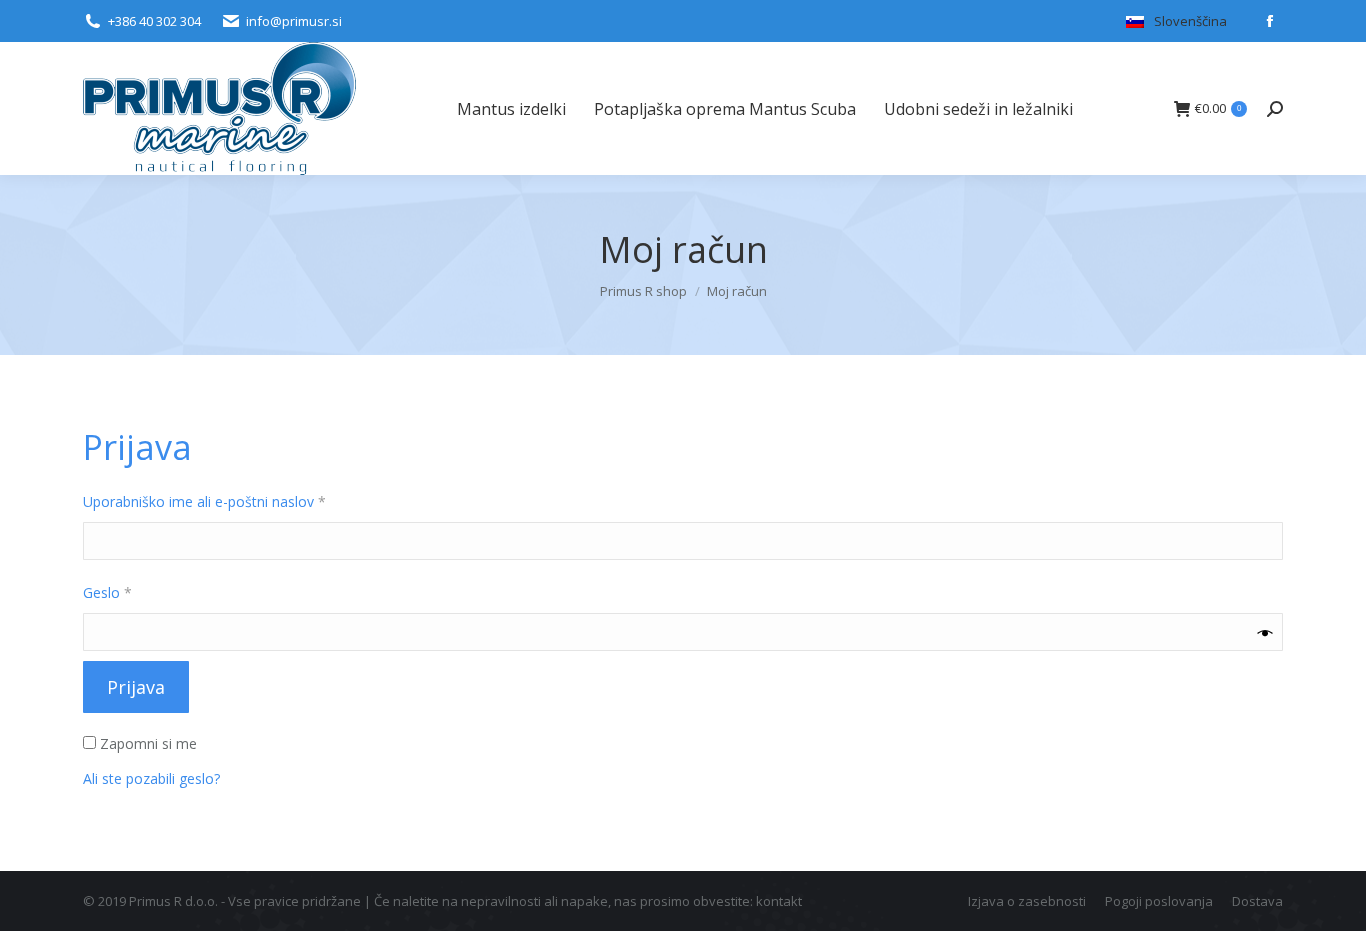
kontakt (779, 901)
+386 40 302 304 (154, 21)
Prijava (136, 687)
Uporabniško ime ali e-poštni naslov (239, 501)
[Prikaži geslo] (1265, 632)
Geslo (142, 592)
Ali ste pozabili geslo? (151, 778)
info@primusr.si (294, 21)
